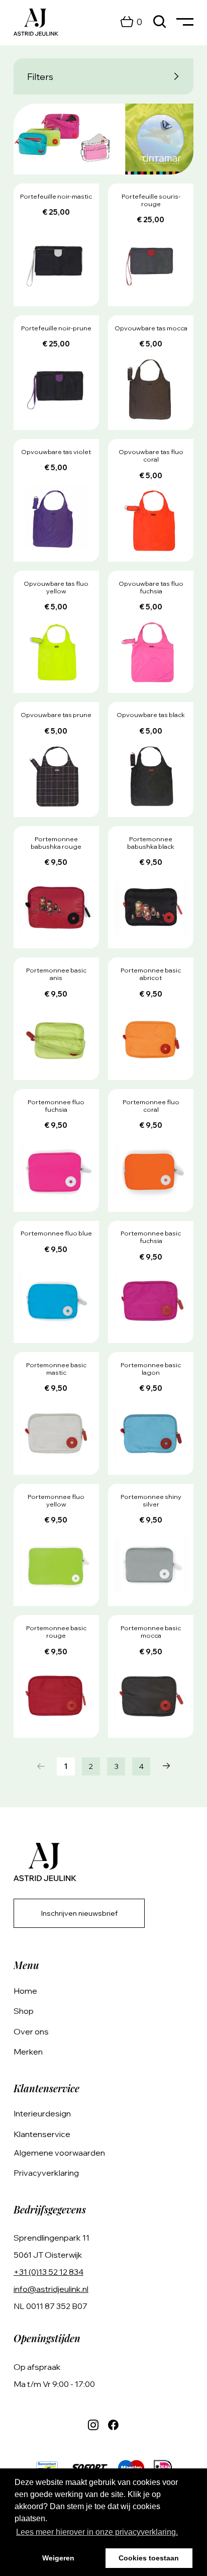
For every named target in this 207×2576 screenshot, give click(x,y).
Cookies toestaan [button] (149, 2558)
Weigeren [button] (58, 2558)
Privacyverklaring (46, 2173)
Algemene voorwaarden (59, 2153)
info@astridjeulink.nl (51, 2289)
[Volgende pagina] (166, 1766)
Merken (28, 2052)
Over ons (31, 2031)
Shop (24, 2011)
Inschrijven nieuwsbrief (79, 1913)
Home (25, 1991)
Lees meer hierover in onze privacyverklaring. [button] (97, 2532)
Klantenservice (42, 2134)
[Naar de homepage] (36, 22)
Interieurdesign (42, 2113)
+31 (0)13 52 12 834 (48, 2272)
